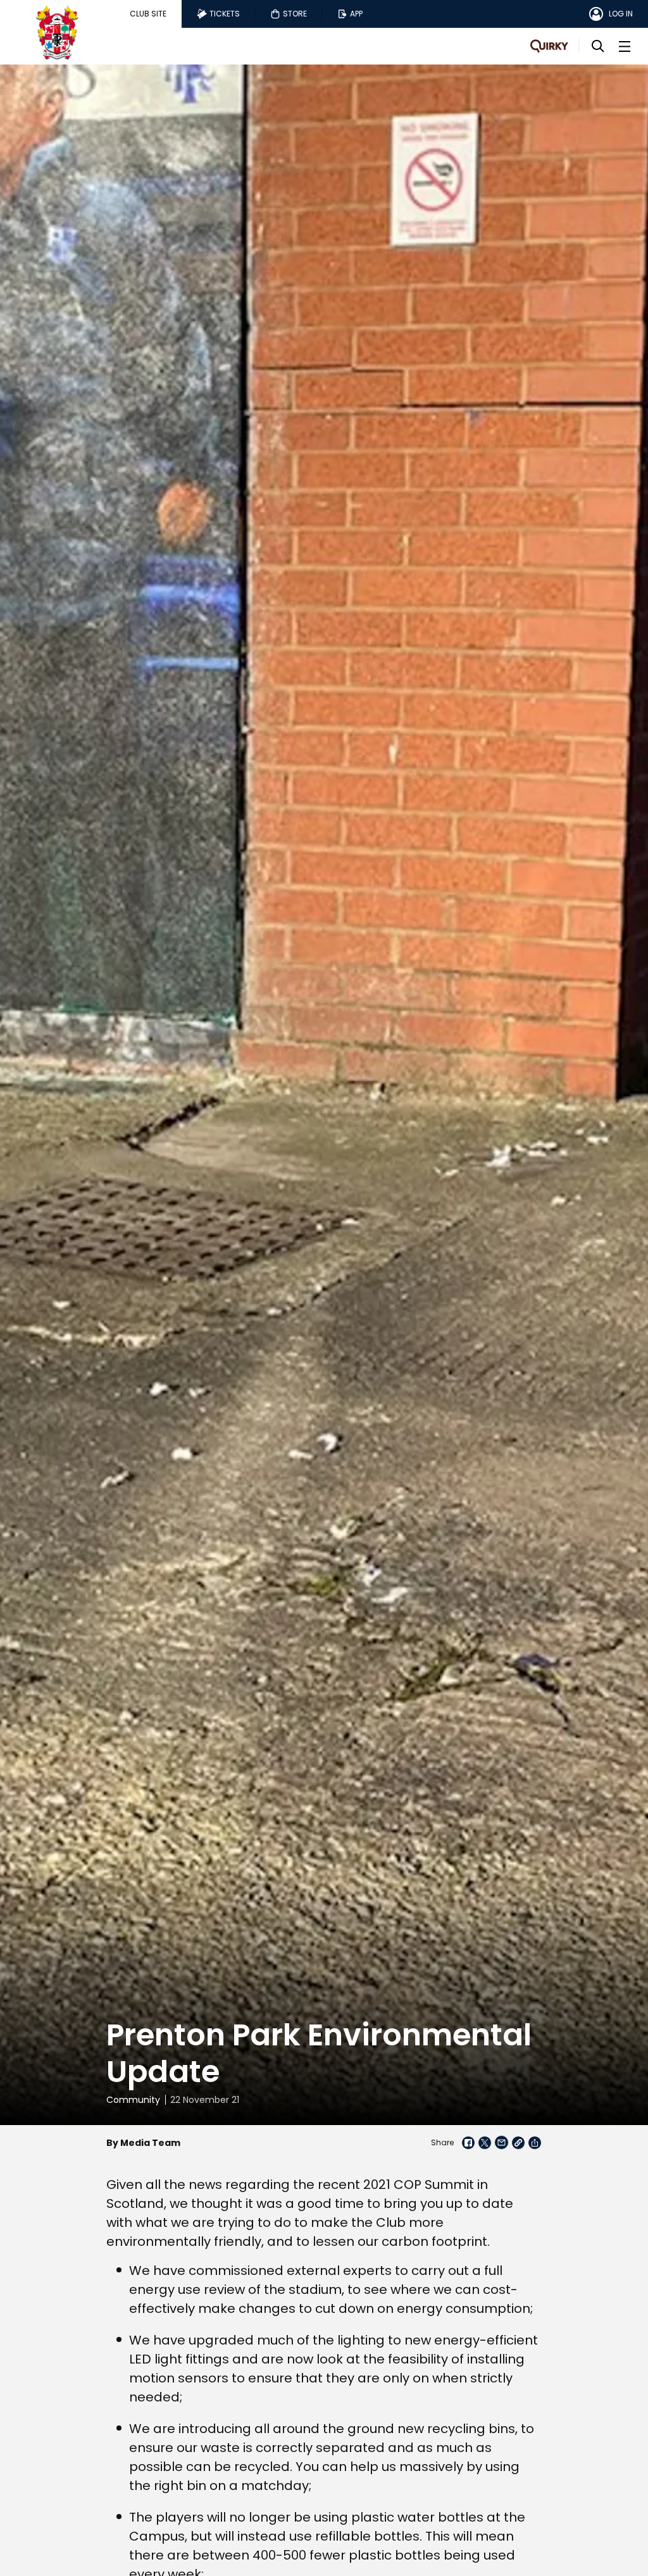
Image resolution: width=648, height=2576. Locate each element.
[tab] (148, 14)
